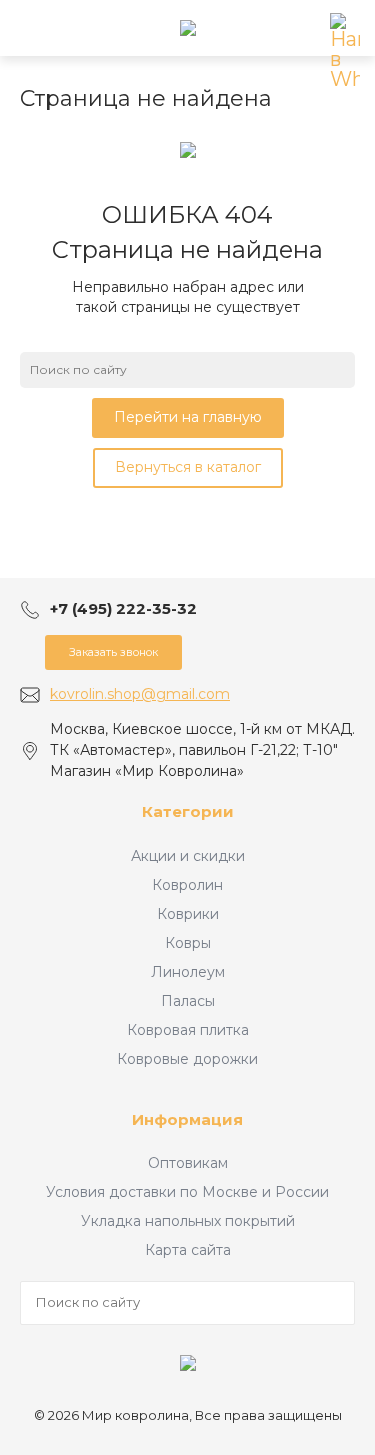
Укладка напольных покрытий (188, 1221)
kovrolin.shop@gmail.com (140, 694)
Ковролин (187, 885)
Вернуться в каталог (188, 467)
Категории (188, 811)
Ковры (188, 943)
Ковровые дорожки (187, 1059)
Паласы (188, 1001)
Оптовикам (188, 1163)
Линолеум (188, 972)
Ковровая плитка (188, 1030)
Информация (187, 1119)
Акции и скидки (188, 856)
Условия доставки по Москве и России (187, 1192)
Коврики (188, 914)
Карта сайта (188, 1250)
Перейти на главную (188, 417)
